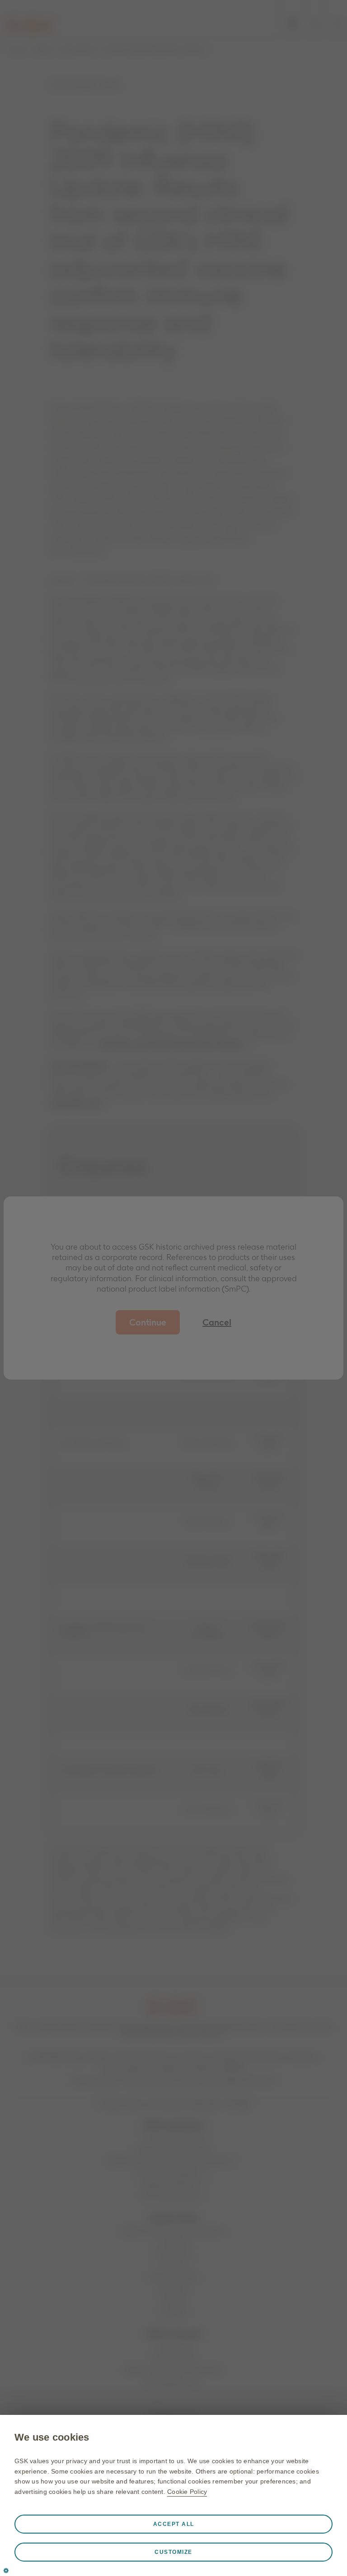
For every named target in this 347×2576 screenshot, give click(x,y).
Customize (173, 2552)
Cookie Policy (187, 2492)
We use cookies (52, 2437)
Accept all (174, 2524)
